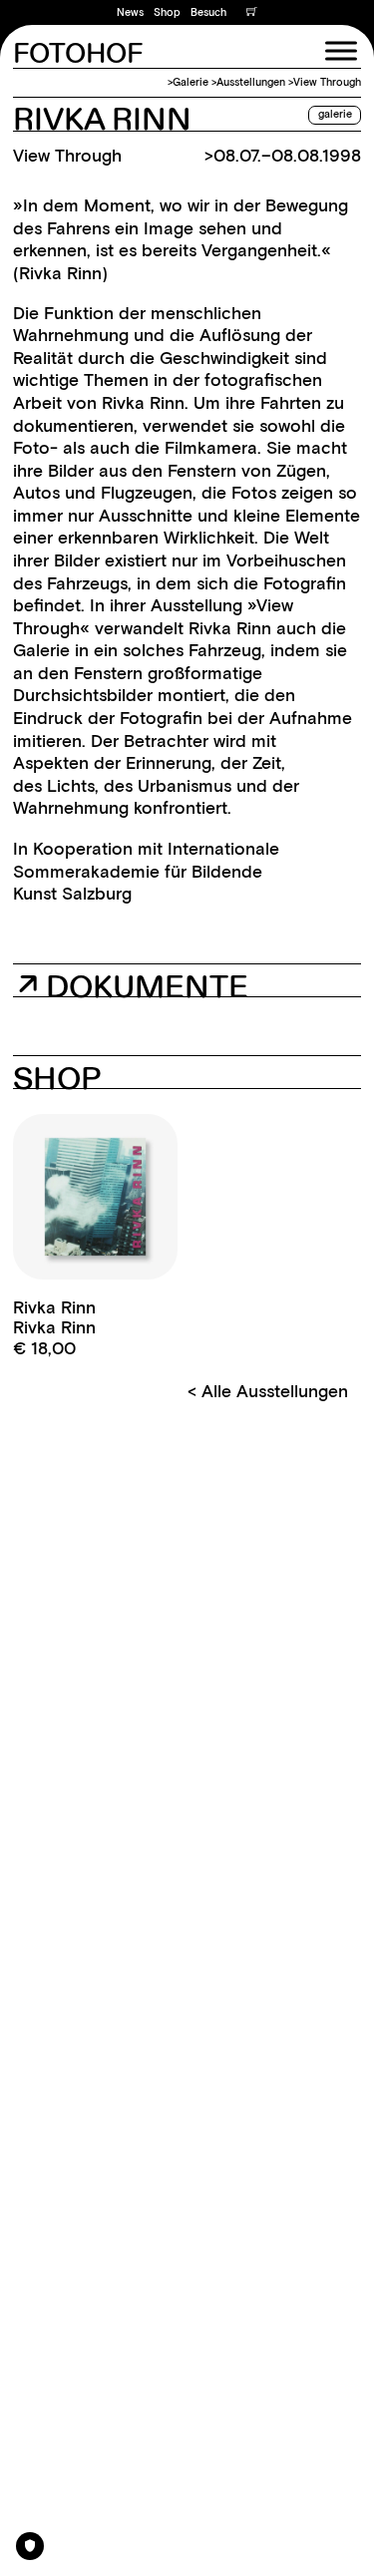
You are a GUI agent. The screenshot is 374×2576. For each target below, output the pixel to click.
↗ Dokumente (133, 984)
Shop (167, 12)
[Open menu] (341, 51)
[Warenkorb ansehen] (252, 13)
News (130, 12)
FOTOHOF (78, 55)
